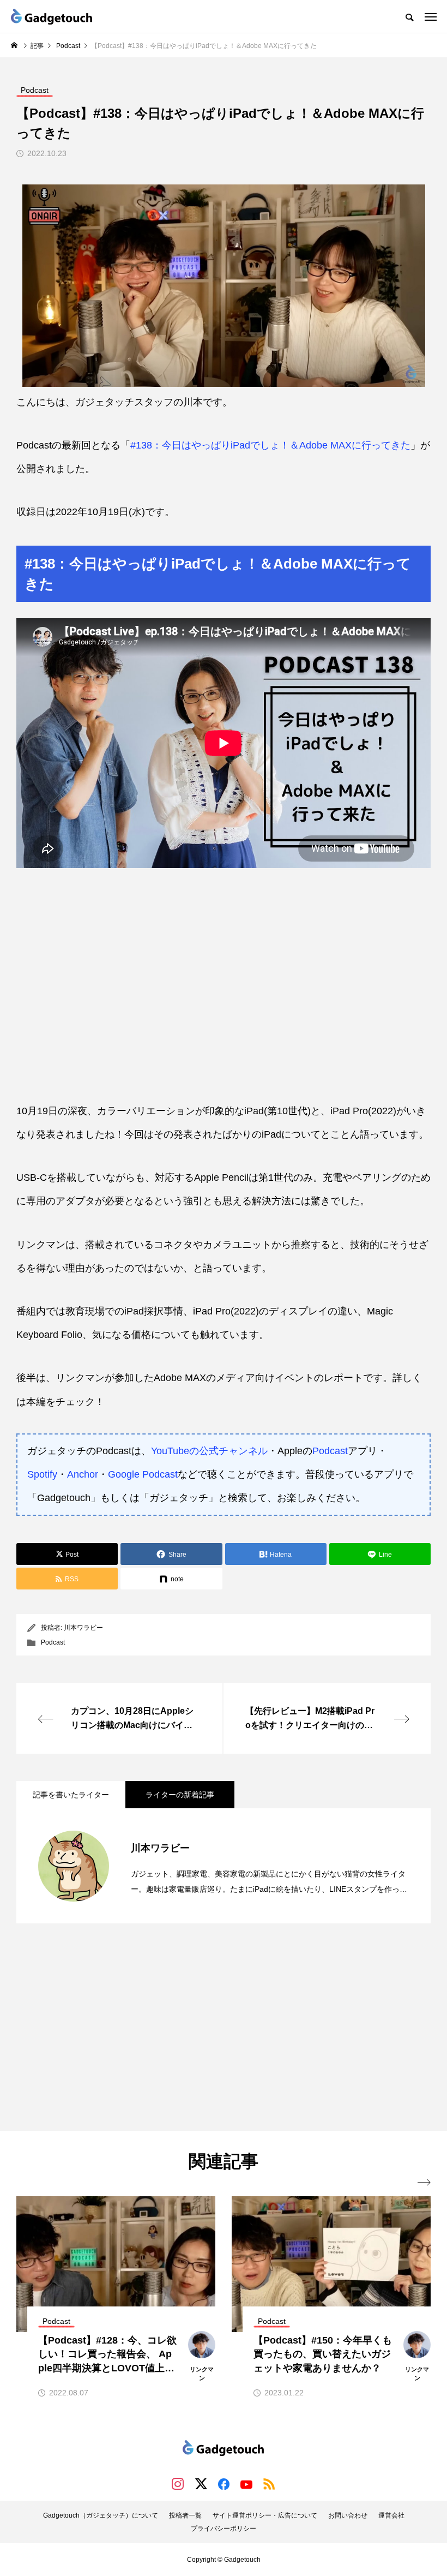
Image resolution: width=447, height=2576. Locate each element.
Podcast (330, 1451)
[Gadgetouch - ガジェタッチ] (52, 16)
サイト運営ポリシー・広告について (265, 2515)
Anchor (83, 1474)
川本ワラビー (83, 1628)
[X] (201, 2484)
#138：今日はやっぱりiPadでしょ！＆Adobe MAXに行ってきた (270, 445)
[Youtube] (246, 2484)
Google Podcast (143, 1474)
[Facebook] (224, 2484)
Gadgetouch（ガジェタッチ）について (101, 2515)
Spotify (42, 1474)
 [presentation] (424, 2183)
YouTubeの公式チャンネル (209, 1451)
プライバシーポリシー (224, 2529)
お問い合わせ (348, 2515)
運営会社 (391, 2515)
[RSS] (269, 2484)
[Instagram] (178, 2484)
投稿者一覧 (185, 2515)
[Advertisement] (224, 2027)
